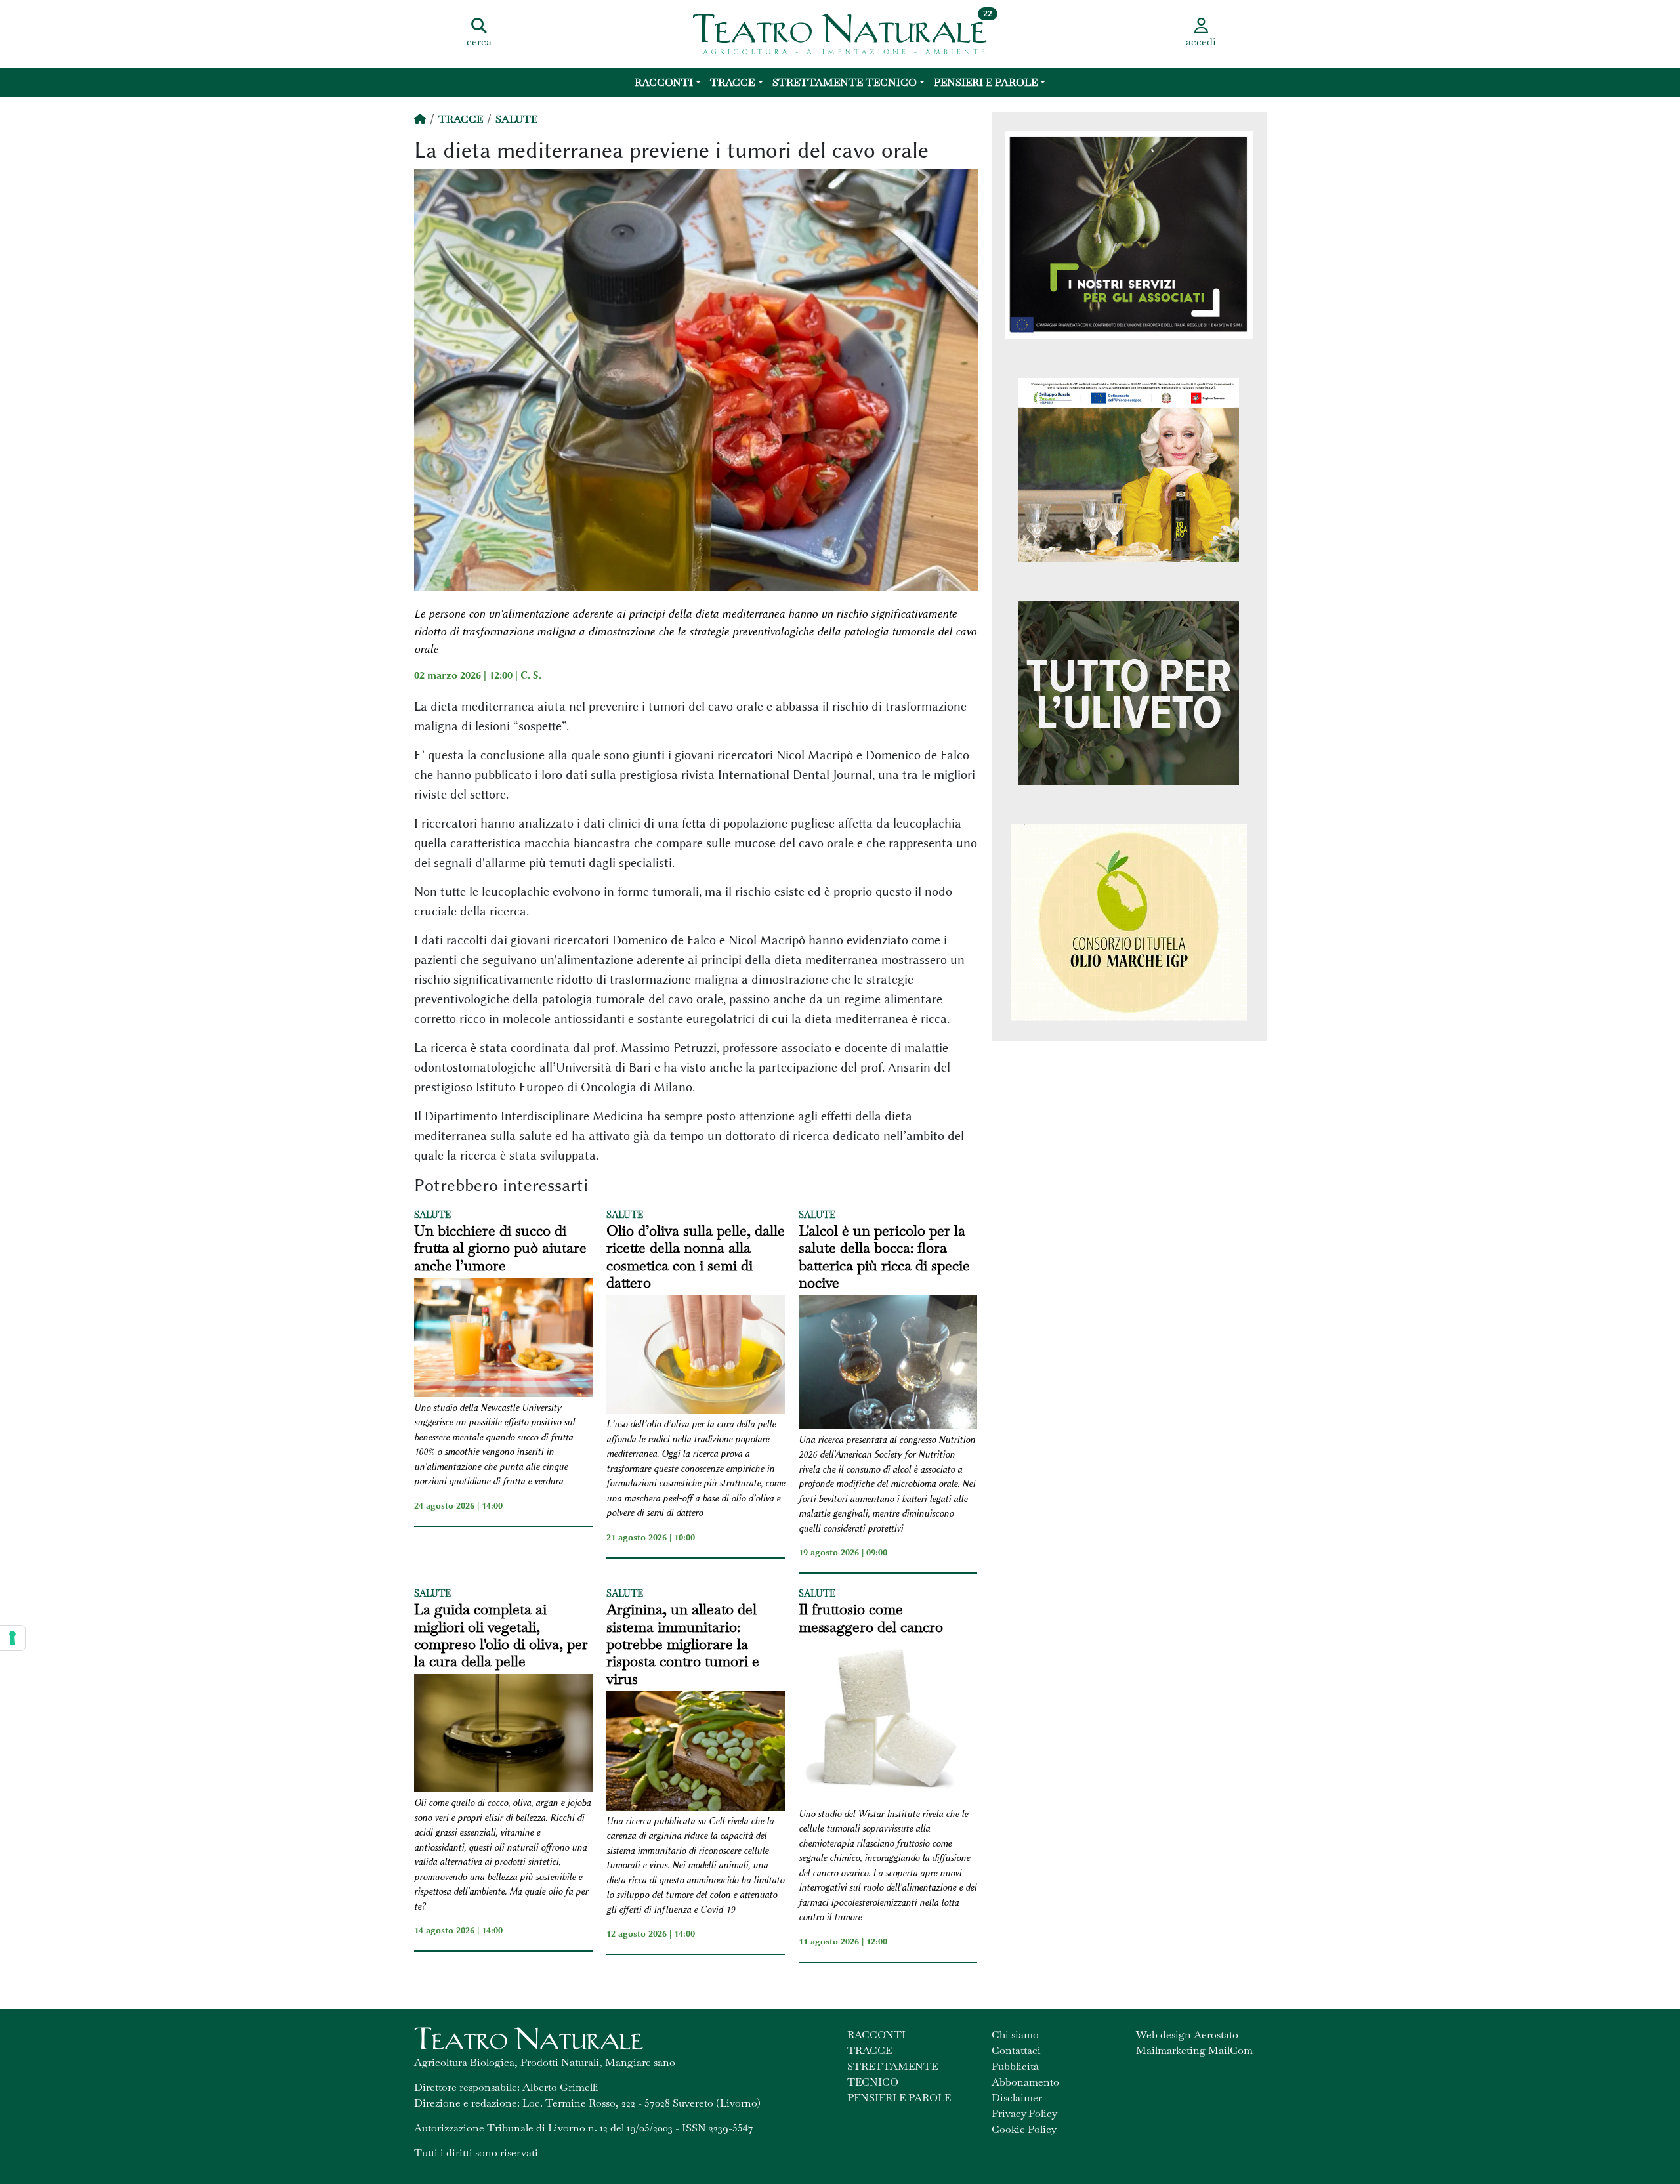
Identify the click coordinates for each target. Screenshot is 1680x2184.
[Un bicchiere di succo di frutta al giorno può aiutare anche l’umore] (503, 1339)
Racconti (664, 82)
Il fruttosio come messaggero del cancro (871, 1618)
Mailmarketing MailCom (1194, 2050)
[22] (840, 33)
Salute (516, 119)
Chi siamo (1015, 2035)
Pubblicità (1015, 2066)
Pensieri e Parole (986, 82)
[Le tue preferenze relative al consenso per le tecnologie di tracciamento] (12, 1638)
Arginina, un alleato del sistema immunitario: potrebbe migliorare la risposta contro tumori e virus (683, 1644)
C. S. (531, 675)
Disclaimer (1017, 2098)
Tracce (732, 82)
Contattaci (1016, 2050)
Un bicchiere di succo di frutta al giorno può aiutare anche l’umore (500, 1248)
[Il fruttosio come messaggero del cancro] (888, 1723)
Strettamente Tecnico (845, 82)
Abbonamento (1025, 2082)
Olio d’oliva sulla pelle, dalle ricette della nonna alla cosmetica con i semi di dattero (696, 1257)
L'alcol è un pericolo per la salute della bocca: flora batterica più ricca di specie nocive (884, 1257)
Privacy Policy (1024, 2113)
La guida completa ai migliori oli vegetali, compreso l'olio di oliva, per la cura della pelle (501, 1635)
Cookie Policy (1024, 2129)
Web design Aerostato (1187, 2035)
